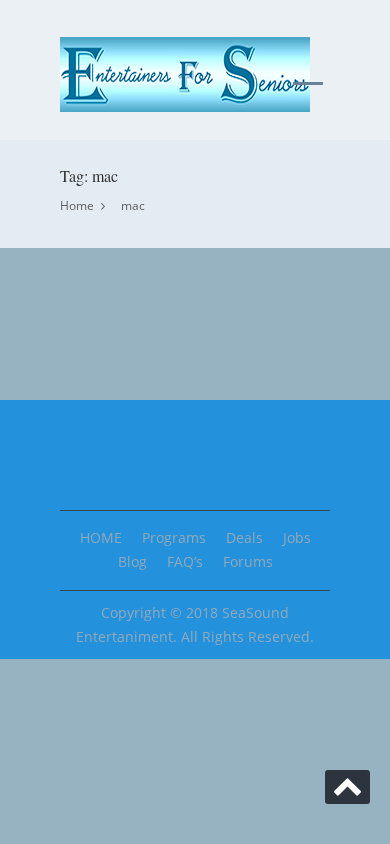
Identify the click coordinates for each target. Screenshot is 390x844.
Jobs (297, 537)
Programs (174, 537)
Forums (248, 561)
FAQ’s (185, 561)
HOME (101, 537)
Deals (244, 537)
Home (77, 205)
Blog (132, 561)
